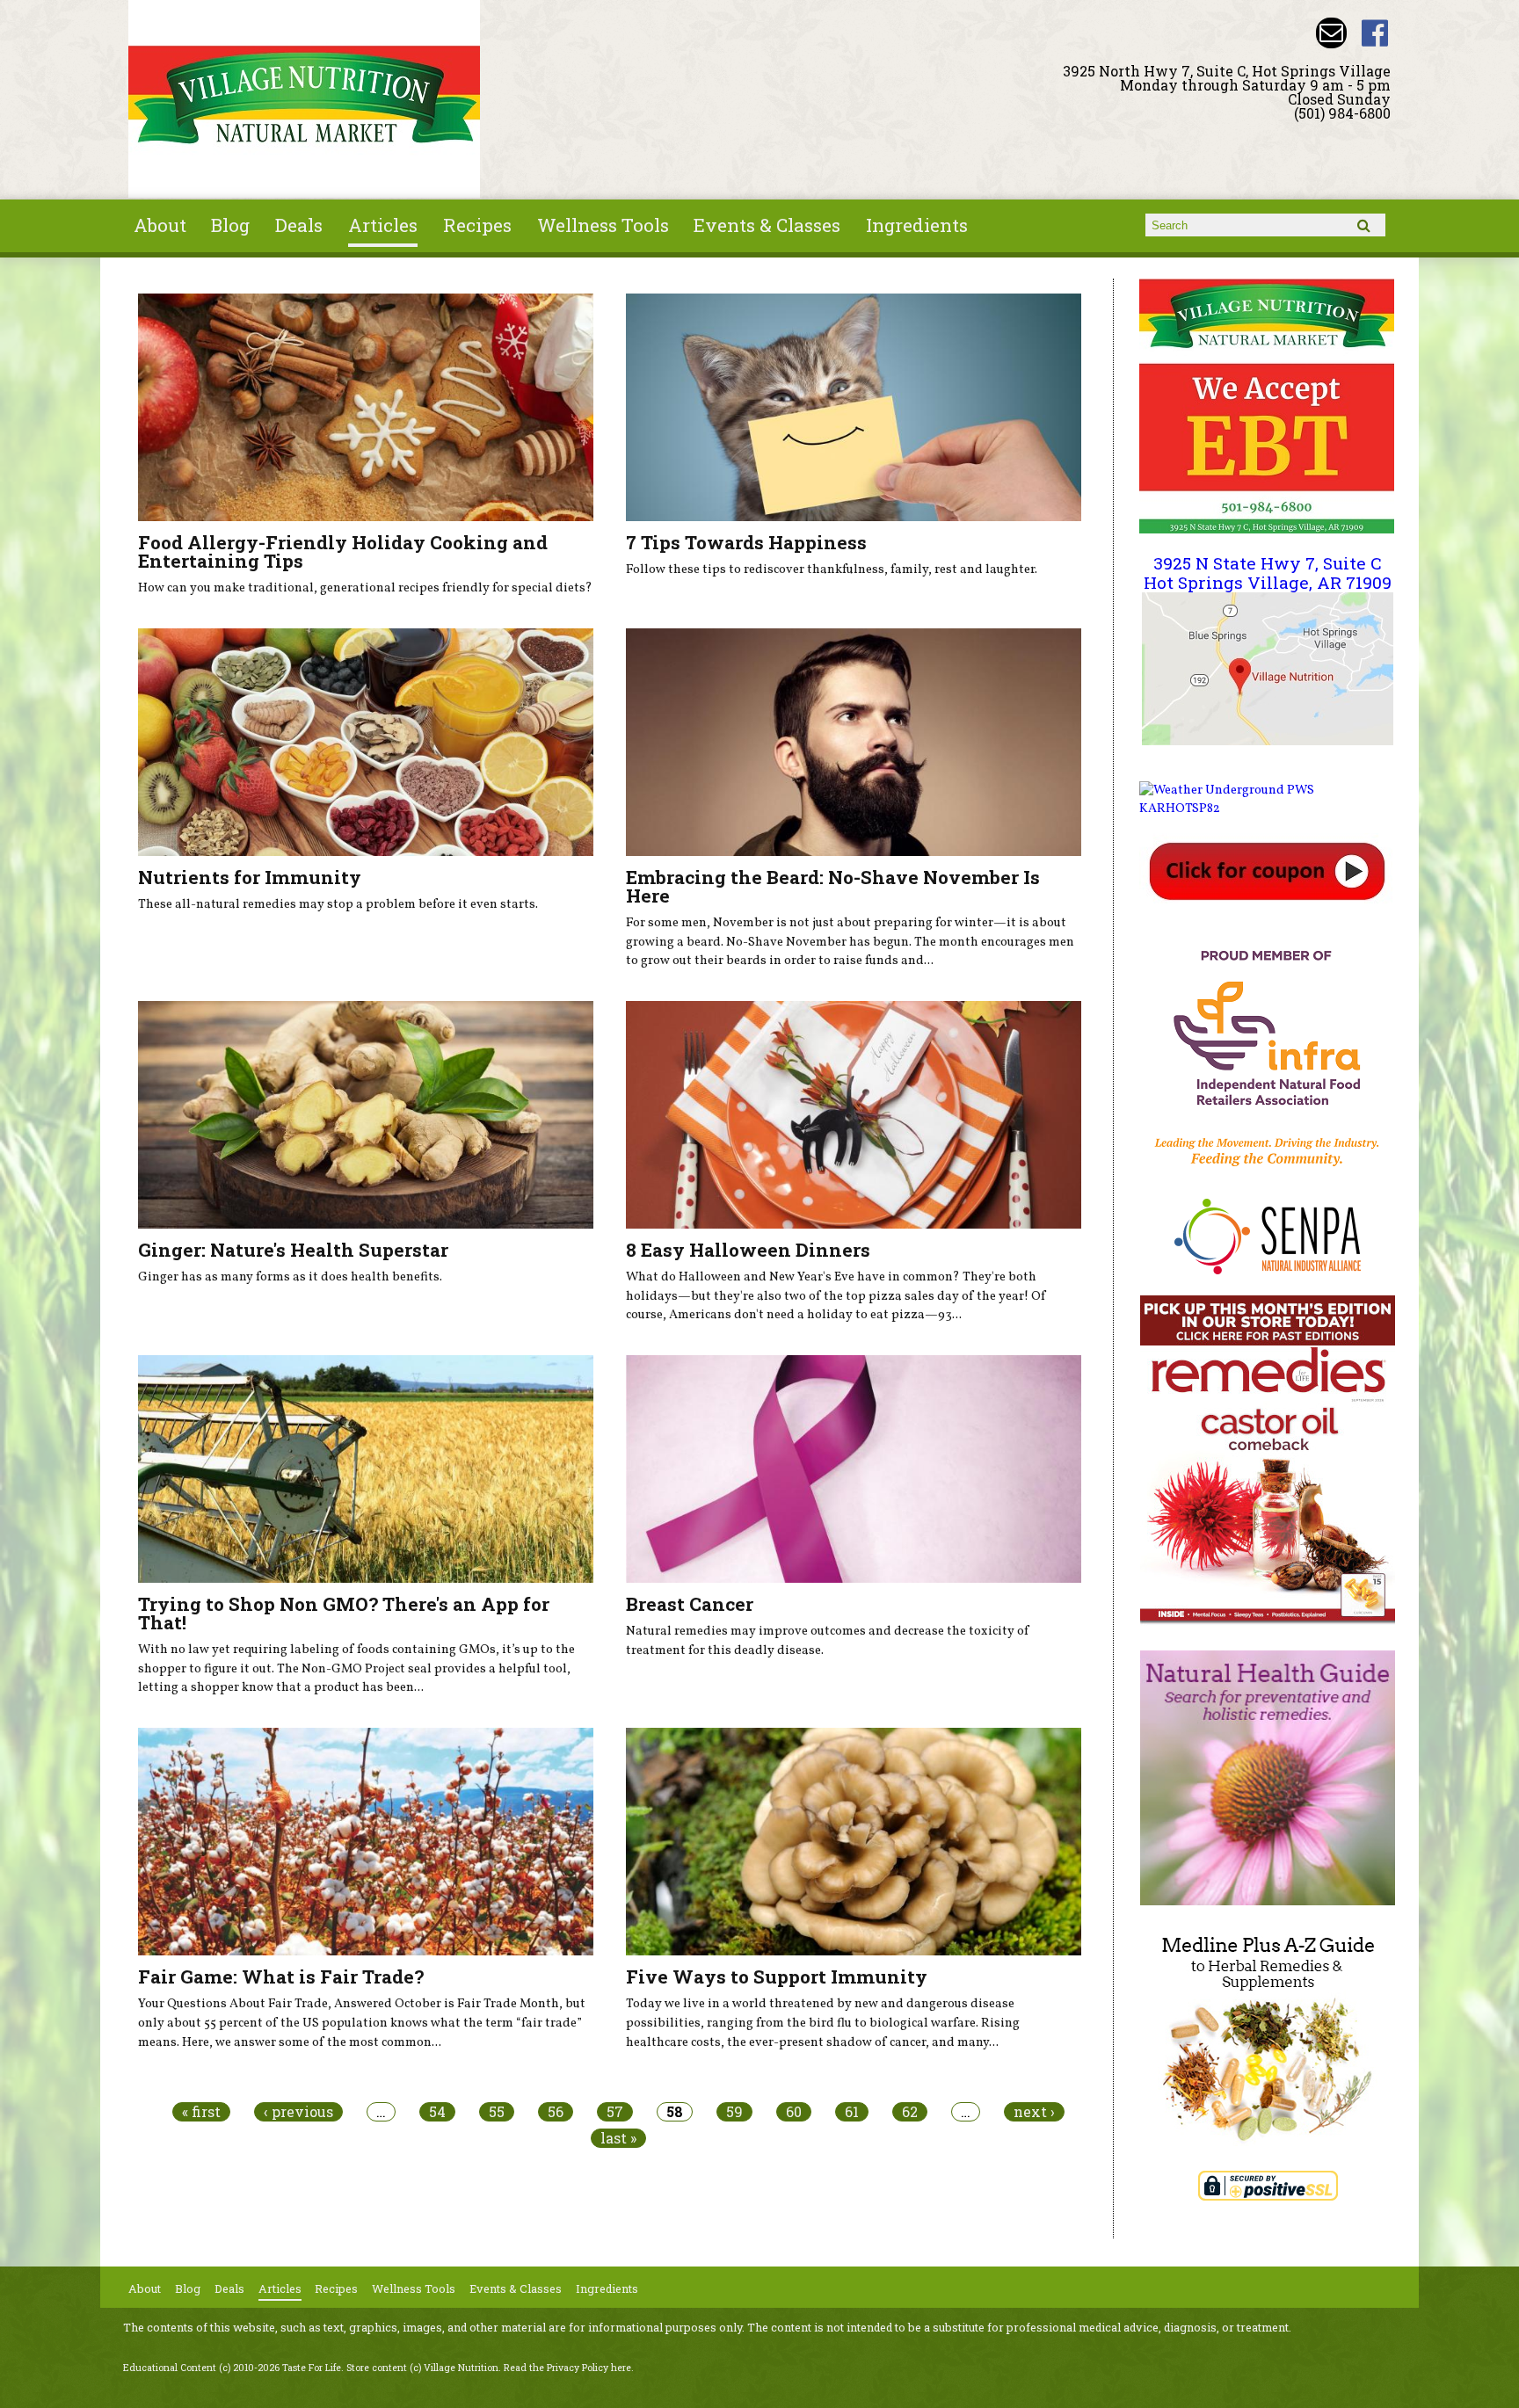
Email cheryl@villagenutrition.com (1331, 33)
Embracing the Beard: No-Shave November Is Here (833, 886)
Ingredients (917, 225)
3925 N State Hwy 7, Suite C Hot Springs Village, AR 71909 (1268, 573)
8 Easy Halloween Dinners (748, 1250)
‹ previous (298, 2112)
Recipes (477, 225)
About (160, 225)
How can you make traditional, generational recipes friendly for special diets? (365, 588)
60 (794, 2112)
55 (497, 2112)
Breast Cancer (690, 1604)
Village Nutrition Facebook (1375, 33)
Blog (230, 225)
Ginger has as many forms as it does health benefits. (290, 1277)
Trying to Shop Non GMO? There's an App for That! (344, 1613)
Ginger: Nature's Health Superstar (293, 1250)
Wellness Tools (603, 225)
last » (618, 2138)
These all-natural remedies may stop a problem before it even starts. (338, 904)
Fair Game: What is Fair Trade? (281, 1976)
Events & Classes (767, 225)
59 (734, 2112)
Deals (299, 225)
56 (556, 2112)
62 (910, 2112)
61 (852, 2112)
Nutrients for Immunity (250, 877)
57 (615, 2112)
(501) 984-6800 (1342, 113)
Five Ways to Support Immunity (777, 1976)
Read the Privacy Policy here (567, 2368)
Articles (383, 225)
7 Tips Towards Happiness (746, 542)
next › (1034, 2112)
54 (437, 2112)
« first (201, 2112)
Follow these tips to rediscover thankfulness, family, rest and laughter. (832, 569)
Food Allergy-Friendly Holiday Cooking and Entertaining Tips (343, 551)
